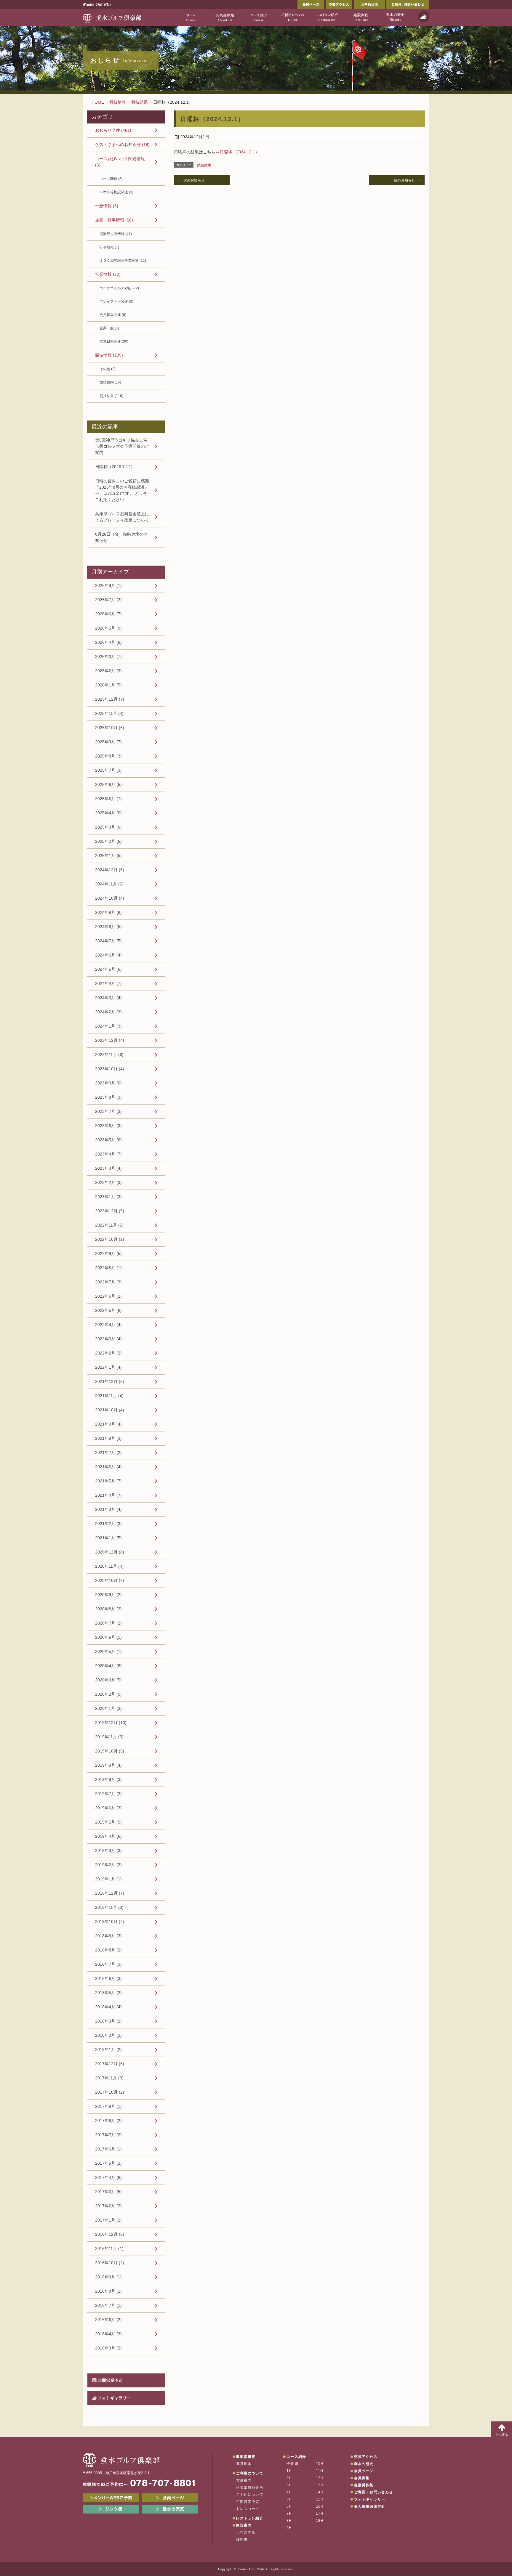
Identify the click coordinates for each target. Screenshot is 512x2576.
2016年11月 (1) (109, 2248)
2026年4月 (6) (108, 642)
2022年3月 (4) (108, 1339)
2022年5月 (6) (108, 1310)
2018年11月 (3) (109, 1907)
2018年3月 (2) (108, 2021)
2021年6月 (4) (108, 1467)
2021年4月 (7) (108, 1495)
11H (320, 2471)
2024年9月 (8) (108, 912)
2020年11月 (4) (109, 1566)
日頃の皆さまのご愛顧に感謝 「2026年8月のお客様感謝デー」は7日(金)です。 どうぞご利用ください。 (122, 490)
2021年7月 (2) (108, 1452)
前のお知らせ (404, 180)
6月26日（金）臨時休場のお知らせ (121, 537)
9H (289, 2528)
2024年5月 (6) (108, 969)
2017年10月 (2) (110, 2092)
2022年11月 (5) (109, 1225)
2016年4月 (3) (108, 2334)
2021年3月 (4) (108, 1509)
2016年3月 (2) (108, 2348)
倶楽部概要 (246, 2457)
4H (289, 2492)
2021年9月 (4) (108, 1424)
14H (320, 2492)
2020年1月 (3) (108, 1708)
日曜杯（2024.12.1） (239, 152)
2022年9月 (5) (108, 1254)
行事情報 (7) (109, 247)
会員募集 (362, 2478)
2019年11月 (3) (109, 1737)
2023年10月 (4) (110, 1069)
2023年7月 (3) (108, 1111)
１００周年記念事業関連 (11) (123, 261)
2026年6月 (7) (108, 614)
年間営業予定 (110, 2380)
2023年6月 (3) (108, 1126)
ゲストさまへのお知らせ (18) (122, 145)
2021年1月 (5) (108, 1538)
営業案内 (244, 2480)
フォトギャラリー (114, 2398)
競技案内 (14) (110, 382)
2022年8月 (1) (108, 1268)
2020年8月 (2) (108, 1609)
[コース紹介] (259, 17)
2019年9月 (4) (108, 1765)
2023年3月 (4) (108, 1168)
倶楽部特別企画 (250, 2487)
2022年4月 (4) (108, 1325)
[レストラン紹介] (327, 17)
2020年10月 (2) (110, 1580)
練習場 (242, 2540)
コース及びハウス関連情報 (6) (120, 162)
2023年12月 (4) (110, 1040)
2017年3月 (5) (108, 2192)
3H (289, 2485)
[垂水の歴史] (395, 17)
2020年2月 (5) (108, 1694)
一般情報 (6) (107, 206)
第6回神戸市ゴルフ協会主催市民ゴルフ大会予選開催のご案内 (122, 446)
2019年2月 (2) (108, 1865)
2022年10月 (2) (110, 1239)
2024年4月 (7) (108, 983)
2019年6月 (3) (108, 1808)
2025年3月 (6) (108, 827)
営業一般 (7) (109, 328)
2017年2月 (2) (108, 2206)
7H (289, 2514)
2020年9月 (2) (108, 1595)
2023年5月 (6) (108, 1140)
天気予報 (424, 17)
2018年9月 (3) (108, 1936)
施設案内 (244, 2525)
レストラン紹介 (249, 2518)
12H (320, 2478)
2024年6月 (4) (108, 955)
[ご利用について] (293, 17)
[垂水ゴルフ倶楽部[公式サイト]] (112, 17)
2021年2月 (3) (108, 1524)
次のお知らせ (194, 180)
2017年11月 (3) (109, 2078)
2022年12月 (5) (110, 1211)
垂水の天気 (170, 2509)
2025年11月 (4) (109, 713)
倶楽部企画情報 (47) (116, 234)
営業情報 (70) (108, 274)
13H (320, 2485)
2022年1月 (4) (108, 1367)
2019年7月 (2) (108, 1794)
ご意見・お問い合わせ (408, 4)
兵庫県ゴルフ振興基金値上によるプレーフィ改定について (122, 517)
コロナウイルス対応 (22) (119, 288)
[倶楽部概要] (225, 17)
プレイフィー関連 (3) (116, 301)
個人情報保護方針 (370, 2506)
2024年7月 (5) (108, 941)
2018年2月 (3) (108, 2035)
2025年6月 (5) (108, 784)
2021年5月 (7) (108, 1481)
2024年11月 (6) (109, 884)
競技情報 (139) (109, 355)
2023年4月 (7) (108, 1154)
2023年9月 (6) (108, 1083)
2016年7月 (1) (108, 2305)
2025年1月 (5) (108, 856)
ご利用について (249, 2473)
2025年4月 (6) (108, 813)
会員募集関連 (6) (113, 315)
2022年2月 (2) (108, 1353)
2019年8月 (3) (108, 1779)
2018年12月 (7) (110, 1893)
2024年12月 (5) (110, 870)
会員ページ (311, 4)
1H (289, 2471)
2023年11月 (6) (109, 1055)
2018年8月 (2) (108, 1950)
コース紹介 (296, 2457)
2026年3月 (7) (108, 657)
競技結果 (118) (111, 396)
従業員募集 (364, 2485)
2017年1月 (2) (108, 2220)
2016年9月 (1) (108, 2277)
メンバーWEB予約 (111, 2498)
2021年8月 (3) (108, 1438)
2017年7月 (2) (108, 2135)
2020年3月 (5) (108, 1680)
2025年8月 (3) (108, 756)
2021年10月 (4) (110, 1410)
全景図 (292, 2464)
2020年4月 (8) (108, 1666)
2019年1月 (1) (108, 1879)
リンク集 (111, 2509)
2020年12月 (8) (110, 1552)
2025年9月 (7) (108, 742)
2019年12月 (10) (111, 1723)
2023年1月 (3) (108, 1197)
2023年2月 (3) (108, 1182)
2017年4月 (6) (108, 2177)
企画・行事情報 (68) (114, 220)
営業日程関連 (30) (114, 341)
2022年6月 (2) (108, 1296)
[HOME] (191, 17)
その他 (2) (108, 369)
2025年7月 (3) (108, 770)
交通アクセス (339, 4)
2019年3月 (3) (108, 1850)
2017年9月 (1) (108, 2106)
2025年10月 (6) (110, 728)
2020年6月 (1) (108, 1637)
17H (320, 2514)
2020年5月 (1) (108, 1651)
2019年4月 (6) (108, 1836)
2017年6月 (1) (108, 2149)
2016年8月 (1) (108, 2291)
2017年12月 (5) (110, 2064)
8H (289, 2521)
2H (289, 2478)
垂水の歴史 (364, 2464)
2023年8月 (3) (108, 1097)
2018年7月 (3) (108, 1964)
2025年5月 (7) (108, 799)
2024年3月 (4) (108, 998)
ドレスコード (248, 2509)
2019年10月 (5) (110, 1751)
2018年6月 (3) (108, 1978)
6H (289, 2506)
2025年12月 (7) (110, 699)
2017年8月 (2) (108, 2121)
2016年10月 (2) (110, 2263)
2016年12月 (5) (110, 2234)
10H (320, 2464)
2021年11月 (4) (109, 1396)
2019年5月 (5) (108, 1822)
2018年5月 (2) (108, 1993)
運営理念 (244, 2464)
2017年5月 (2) (108, 2163)
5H (289, 2499)
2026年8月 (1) (108, 585)
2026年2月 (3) (108, 671)
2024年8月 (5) (108, 927)
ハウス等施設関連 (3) (116, 192)
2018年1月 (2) (108, 2049)
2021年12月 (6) (110, 1381)
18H (320, 2521)
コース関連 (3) (111, 179)
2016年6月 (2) (108, 2320)
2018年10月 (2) (110, 1922)
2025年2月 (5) (108, 841)
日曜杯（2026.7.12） (115, 467)
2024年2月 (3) (108, 1012)
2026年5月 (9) (108, 628)
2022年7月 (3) (108, 1282)
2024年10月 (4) (110, 898)
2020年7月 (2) (108, 1623)
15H (320, 2499)
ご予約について (250, 2495)
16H (320, 2506)
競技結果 (204, 165)
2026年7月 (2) (108, 600)
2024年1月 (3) (108, 1026)
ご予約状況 (369, 4)
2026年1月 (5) (108, 685)
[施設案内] (361, 17)
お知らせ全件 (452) (113, 130)
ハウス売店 (246, 2532)
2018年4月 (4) (108, 2007)
